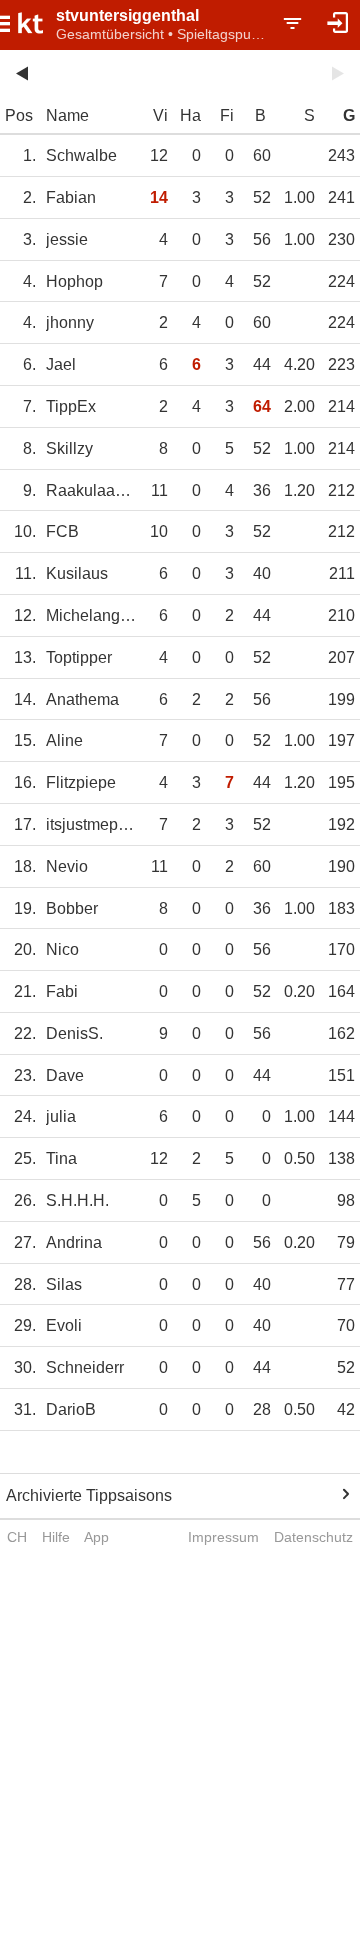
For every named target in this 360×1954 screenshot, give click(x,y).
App (96, 1537)
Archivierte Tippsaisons (89, 1495)
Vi (160, 115)
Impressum (223, 1537)
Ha (190, 115)
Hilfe (56, 1537)
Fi (227, 115)
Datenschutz (313, 1537)
